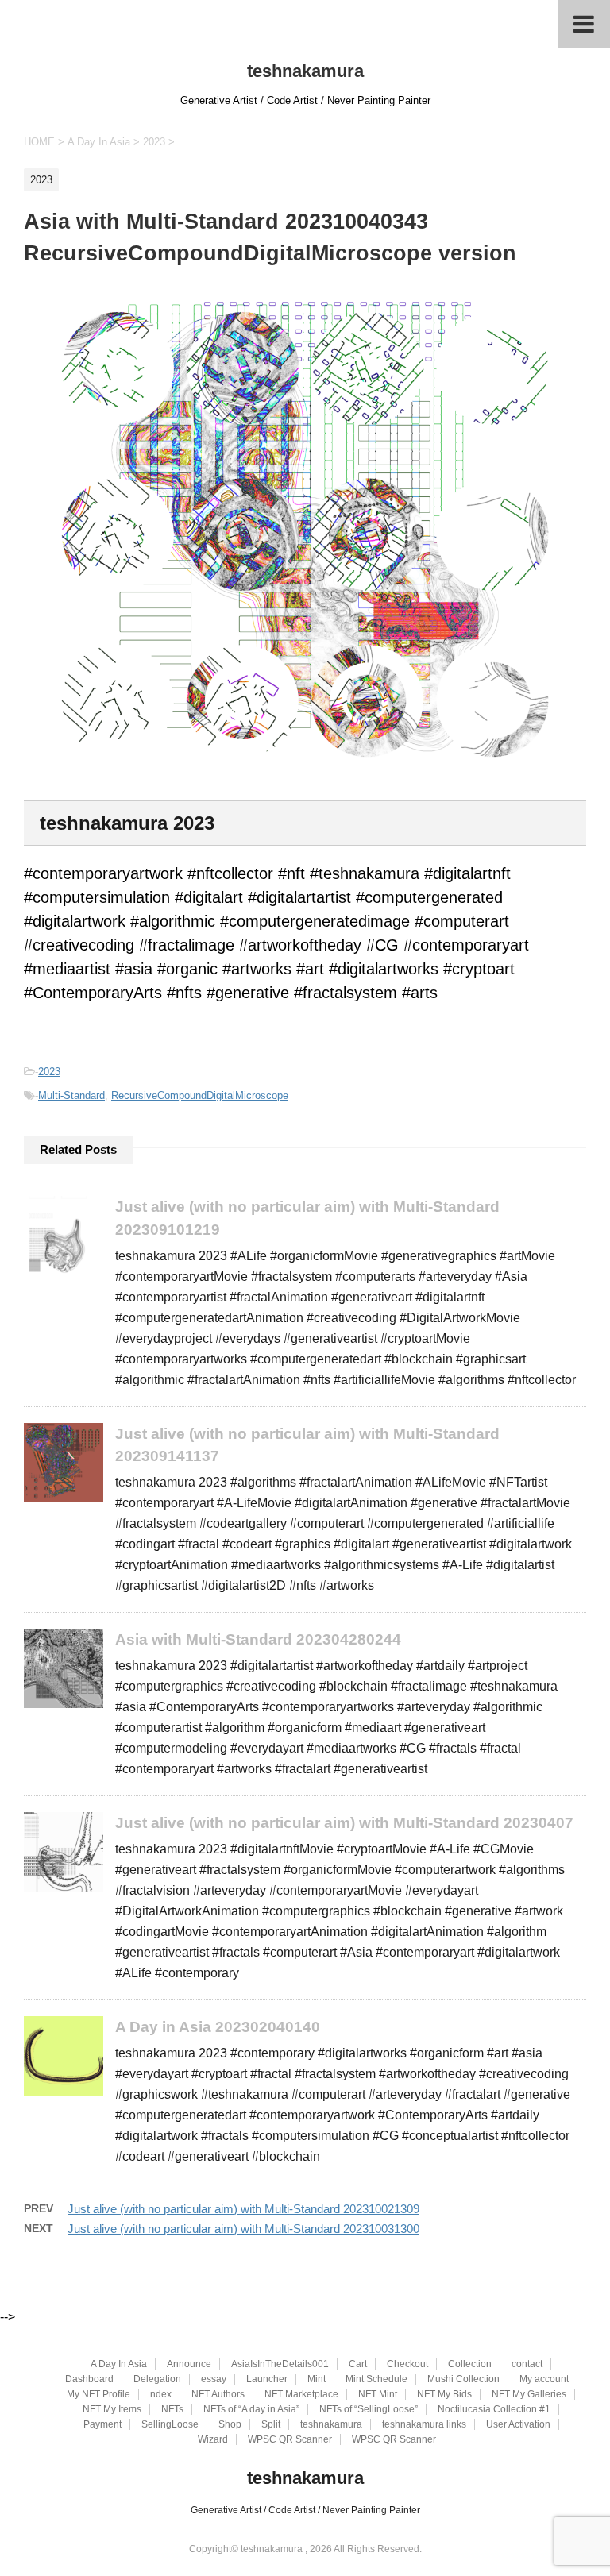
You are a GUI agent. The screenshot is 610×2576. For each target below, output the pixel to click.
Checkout (407, 2364)
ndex (161, 2394)
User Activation (518, 2424)
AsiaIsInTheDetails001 (280, 2364)
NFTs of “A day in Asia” (251, 2409)
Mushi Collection (463, 2379)
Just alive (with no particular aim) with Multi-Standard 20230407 (344, 1823)
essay (214, 2379)
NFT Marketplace (301, 2394)
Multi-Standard (71, 1095)
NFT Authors (218, 2394)
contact (527, 2364)
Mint (317, 2379)
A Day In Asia (119, 2364)
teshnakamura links (424, 2424)
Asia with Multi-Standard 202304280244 (258, 1639)
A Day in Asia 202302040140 (218, 2027)
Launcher (267, 2379)
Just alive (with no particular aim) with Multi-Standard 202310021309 (243, 2209)
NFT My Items (112, 2409)
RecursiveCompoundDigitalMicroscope (200, 1095)
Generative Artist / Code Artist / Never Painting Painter (305, 2510)
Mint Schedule (376, 2379)
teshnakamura (305, 71)
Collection (470, 2364)
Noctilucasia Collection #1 (494, 2409)
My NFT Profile (98, 2394)
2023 (49, 1072)
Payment (102, 2424)
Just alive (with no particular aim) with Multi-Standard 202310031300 (243, 2229)
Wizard (213, 2439)
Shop (230, 2424)
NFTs (172, 2409)
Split (271, 2424)
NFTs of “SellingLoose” (369, 2409)
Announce (189, 2364)
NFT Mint (378, 2394)
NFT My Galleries (529, 2394)
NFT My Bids (444, 2394)
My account (544, 2379)
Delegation (157, 2379)
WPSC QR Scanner (290, 2439)
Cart (358, 2364)
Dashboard (89, 2379)
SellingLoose (170, 2424)
